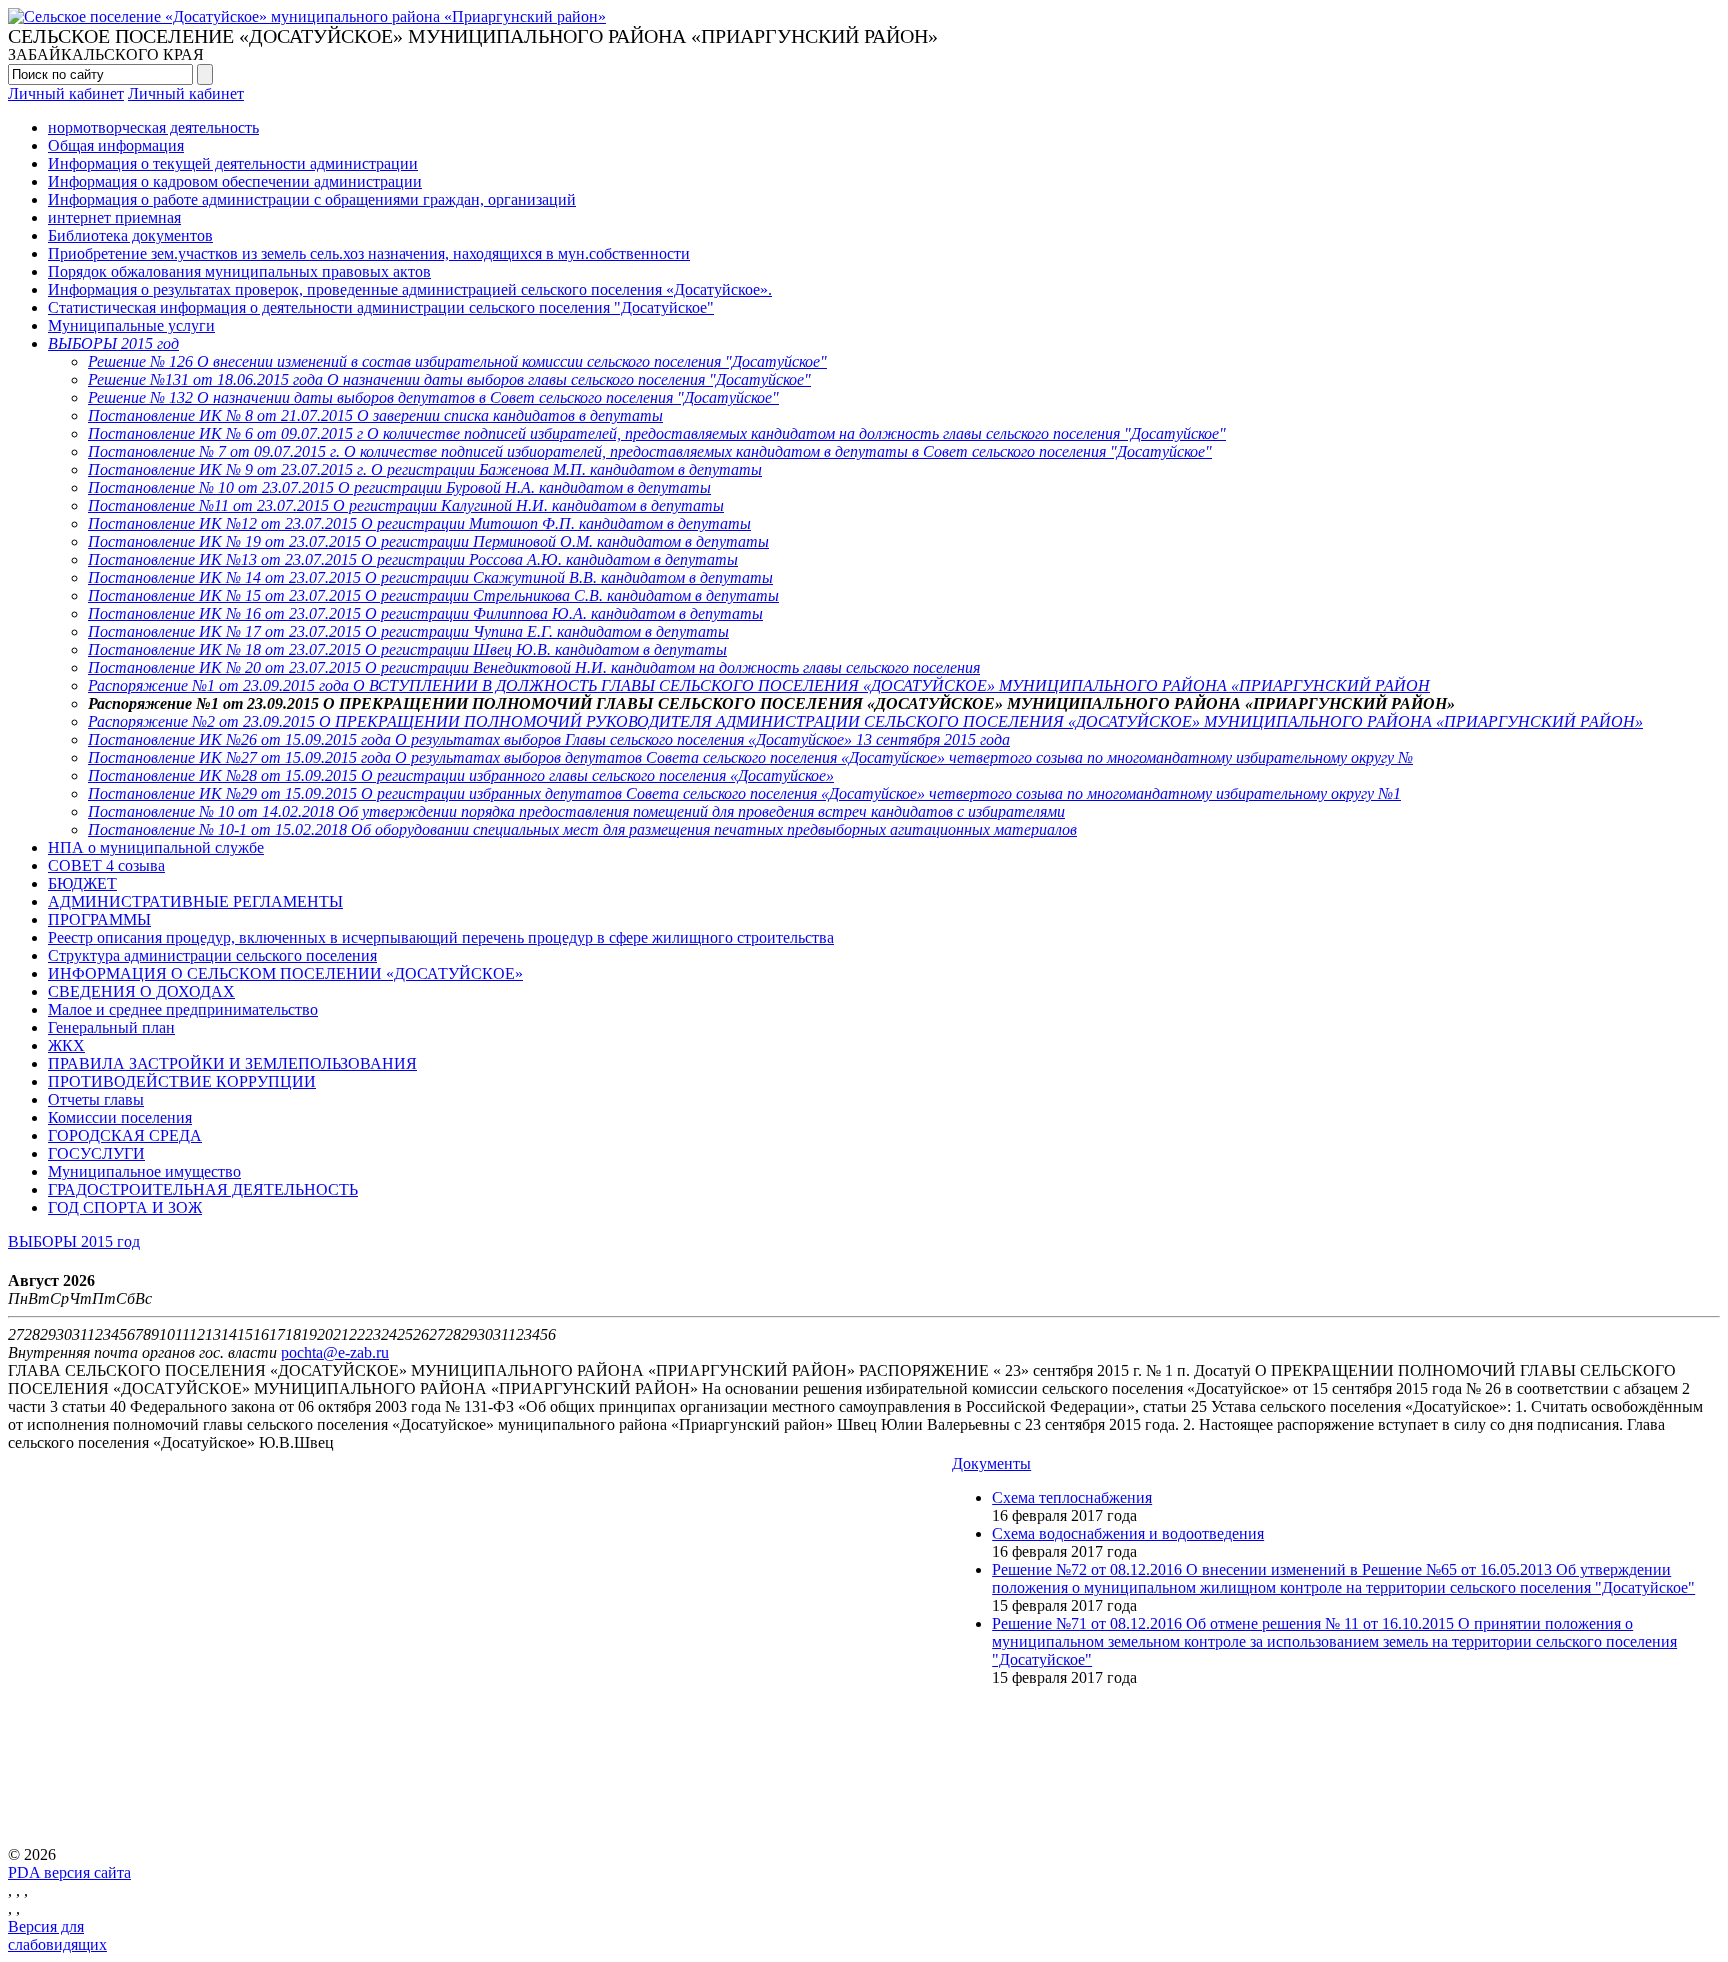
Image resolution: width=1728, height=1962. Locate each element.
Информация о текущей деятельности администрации (233, 163)
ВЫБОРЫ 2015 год (74, 1241)
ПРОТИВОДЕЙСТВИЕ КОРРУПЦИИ (182, 1081)
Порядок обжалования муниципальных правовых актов (239, 271)
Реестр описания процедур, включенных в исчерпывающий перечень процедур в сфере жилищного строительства (441, 937)
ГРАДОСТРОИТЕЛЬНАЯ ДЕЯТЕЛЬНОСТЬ (203, 1189)
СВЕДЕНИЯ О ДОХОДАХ (141, 991)
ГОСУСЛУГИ (96, 1153)
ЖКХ (66, 1045)
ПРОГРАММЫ (99, 919)
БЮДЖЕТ (82, 883)
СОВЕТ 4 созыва (106, 865)
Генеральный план (111, 1027)
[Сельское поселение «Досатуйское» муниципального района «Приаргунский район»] (307, 16)
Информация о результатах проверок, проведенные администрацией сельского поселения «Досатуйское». (410, 289)
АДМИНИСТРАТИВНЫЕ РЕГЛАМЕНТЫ (195, 901)
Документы (991, 1463)
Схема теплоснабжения (1072, 1497)
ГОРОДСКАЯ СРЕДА (125, 1135)
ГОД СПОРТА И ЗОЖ (125, 1207)
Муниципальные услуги (131, 325)
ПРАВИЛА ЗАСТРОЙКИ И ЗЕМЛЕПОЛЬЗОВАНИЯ (232, 1063)
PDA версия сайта (69, 1872)
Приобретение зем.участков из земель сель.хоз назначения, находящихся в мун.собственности (369, 253)
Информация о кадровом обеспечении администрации (235, 181)
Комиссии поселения (120, 1117)
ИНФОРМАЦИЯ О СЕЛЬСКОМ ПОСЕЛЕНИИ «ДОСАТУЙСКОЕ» (285, 973)
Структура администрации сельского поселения (212, 955)
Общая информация (116, 145)
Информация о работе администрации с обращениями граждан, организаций (312, 199)
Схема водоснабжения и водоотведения (1128, 1533)
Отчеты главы (96, 1099)
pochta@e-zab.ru (335, 1352)
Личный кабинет (66, 93)
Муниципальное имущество (144, 1171)
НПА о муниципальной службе (156, 847)
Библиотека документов (130, 235)
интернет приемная (114, 217)
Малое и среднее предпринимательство (183, 1009)
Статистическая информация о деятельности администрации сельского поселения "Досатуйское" (381, 307)
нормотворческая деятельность (153, 127)
